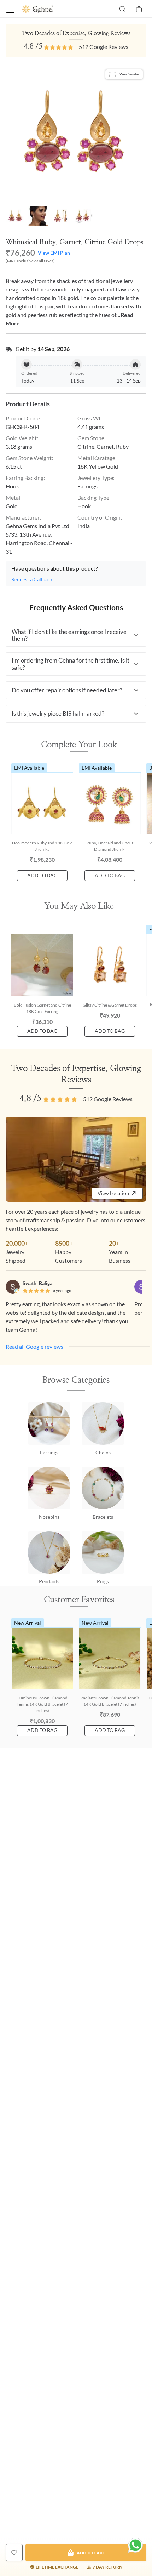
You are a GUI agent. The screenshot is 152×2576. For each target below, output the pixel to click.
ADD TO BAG (42, 875)
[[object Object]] (14, 2553)
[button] (76, 635)
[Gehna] (49, 9)
